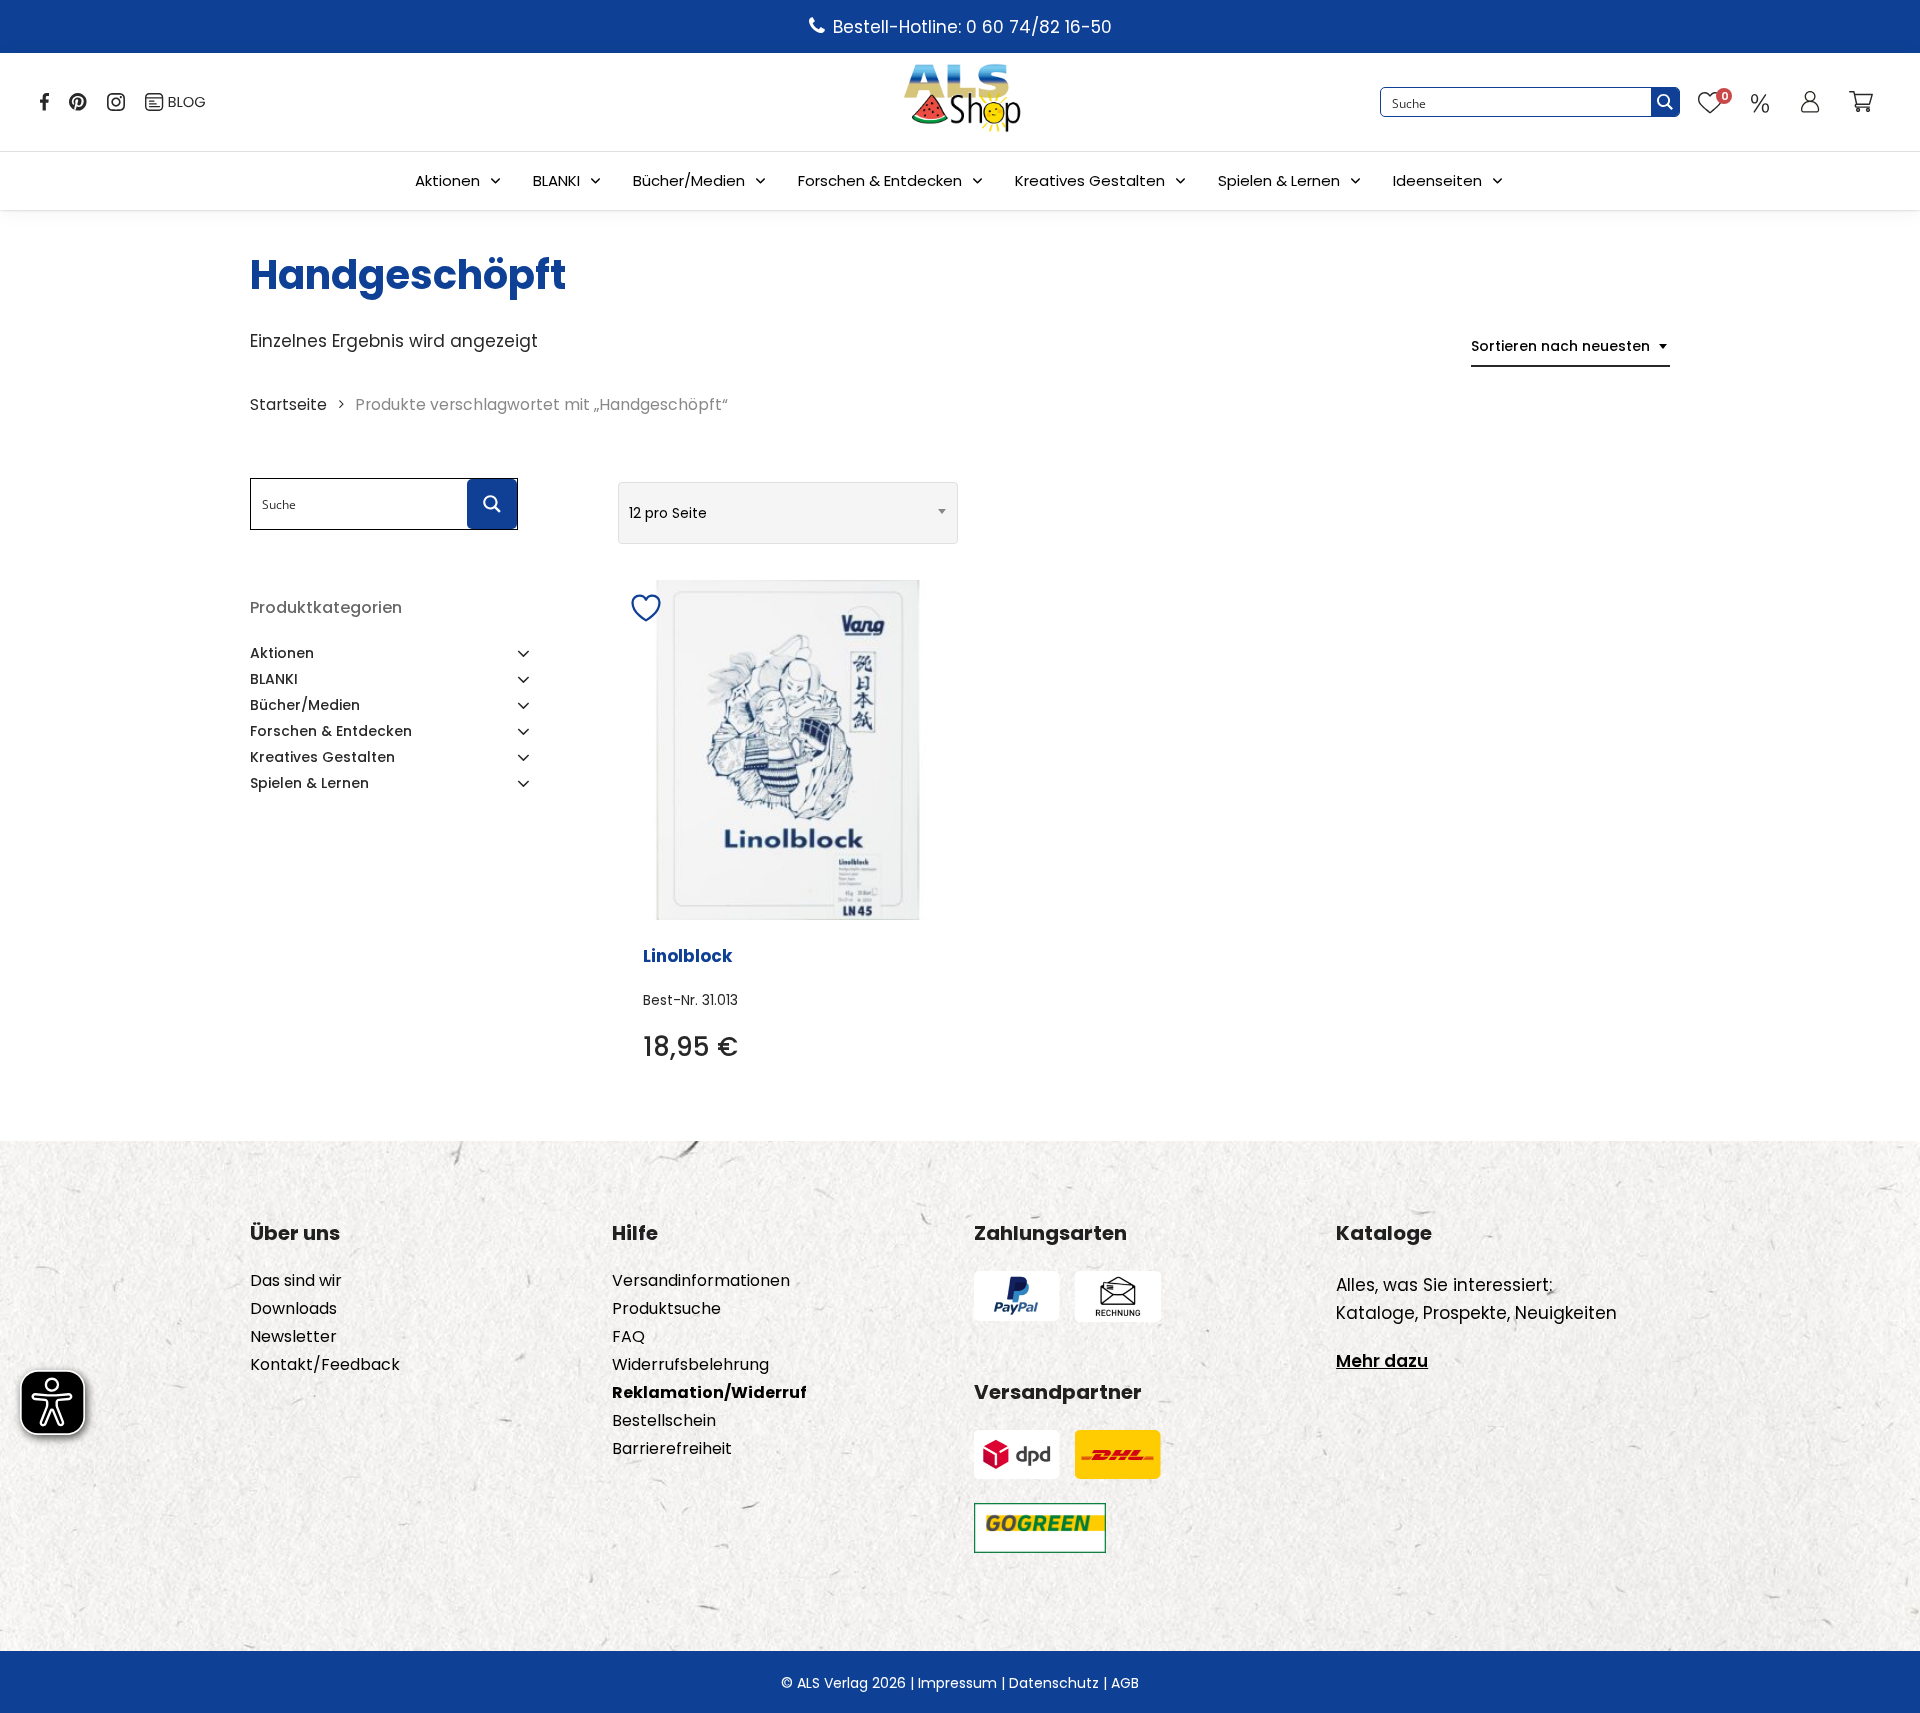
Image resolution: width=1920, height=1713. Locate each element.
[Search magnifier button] (1665, 102)
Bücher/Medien (689, 180)
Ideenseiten (1437, 180)
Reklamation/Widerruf (709, 1393)
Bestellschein (664, 1421)
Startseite (288, 404)
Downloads (293, 1309)
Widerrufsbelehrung (690, 1365)
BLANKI (556, 180)
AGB (1125, 1683)
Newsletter (293, 1337)
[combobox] (1570, 346)
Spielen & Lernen (1279, 180)
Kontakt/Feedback (325, 1365)
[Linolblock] (788, 750)
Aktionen (447, 180)
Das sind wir (296, 1281)
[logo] (962, 102)
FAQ (628, 1337)
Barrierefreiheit (672, 1449)
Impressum (957, 1683)
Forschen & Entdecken (880, 180)
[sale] (1760, 102)
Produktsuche (666, 1309)
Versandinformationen (701, 1281)
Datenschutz (1054, 1683)
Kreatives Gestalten (1090, 180)
